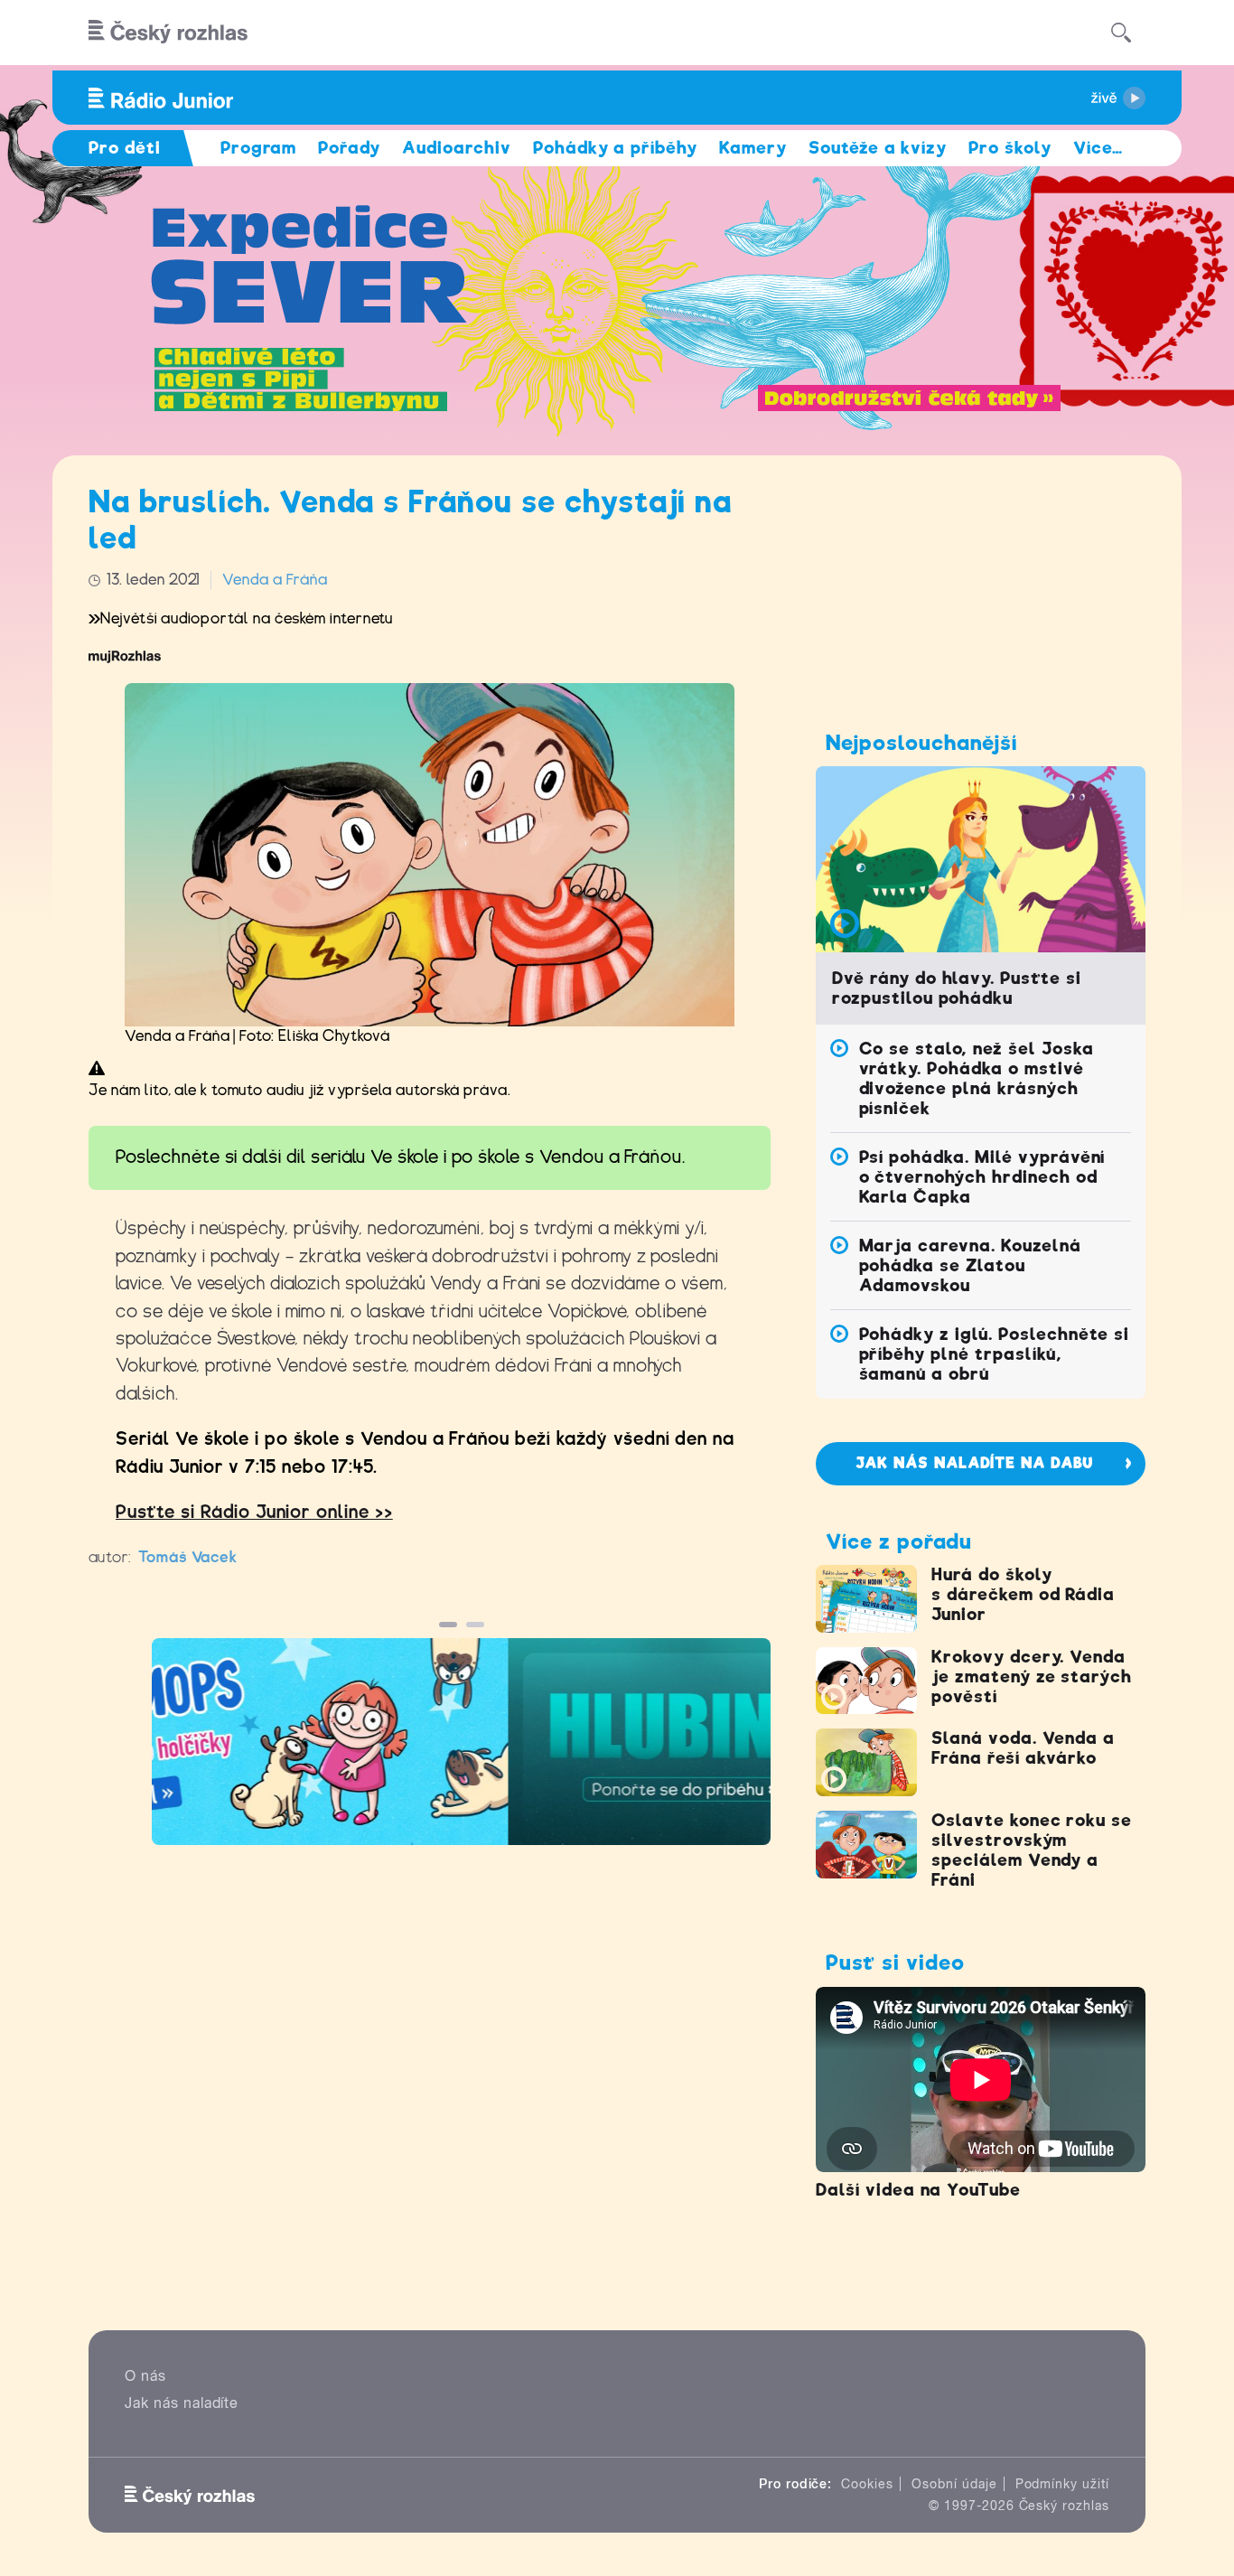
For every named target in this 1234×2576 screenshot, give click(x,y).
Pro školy (1010, 148)
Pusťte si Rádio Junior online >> (254, 1512)
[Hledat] (1121, 33)
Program (259, 148)
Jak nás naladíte (182, 2403)
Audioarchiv (457, 148)
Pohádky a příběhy (615, 148)
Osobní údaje (954, 2484)
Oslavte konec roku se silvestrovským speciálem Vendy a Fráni (1032, 1850)
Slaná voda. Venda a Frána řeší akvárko (1023, 1748)
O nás (145, 2376)
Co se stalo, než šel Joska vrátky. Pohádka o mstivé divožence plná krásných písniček (977, 1078)
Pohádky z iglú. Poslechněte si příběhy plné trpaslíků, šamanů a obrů (995, 1354)
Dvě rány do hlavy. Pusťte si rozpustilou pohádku (957, 988)
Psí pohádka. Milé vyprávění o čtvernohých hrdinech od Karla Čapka (982, 1177)
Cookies (867, 2484)
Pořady (349, 148)
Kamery (753, 148)
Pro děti (125, 148)
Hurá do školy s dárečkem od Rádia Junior (1023, 1594)
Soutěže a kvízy (878, 148)
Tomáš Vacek (188, 1557)
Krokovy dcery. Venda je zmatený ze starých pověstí (1032, 1677)
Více (1098, 148)
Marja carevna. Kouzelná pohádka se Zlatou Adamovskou (970, 1265)
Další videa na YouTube (918, 2190)
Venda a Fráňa (275, 580)
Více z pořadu (898, 1541)
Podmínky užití (1062, 2484)
